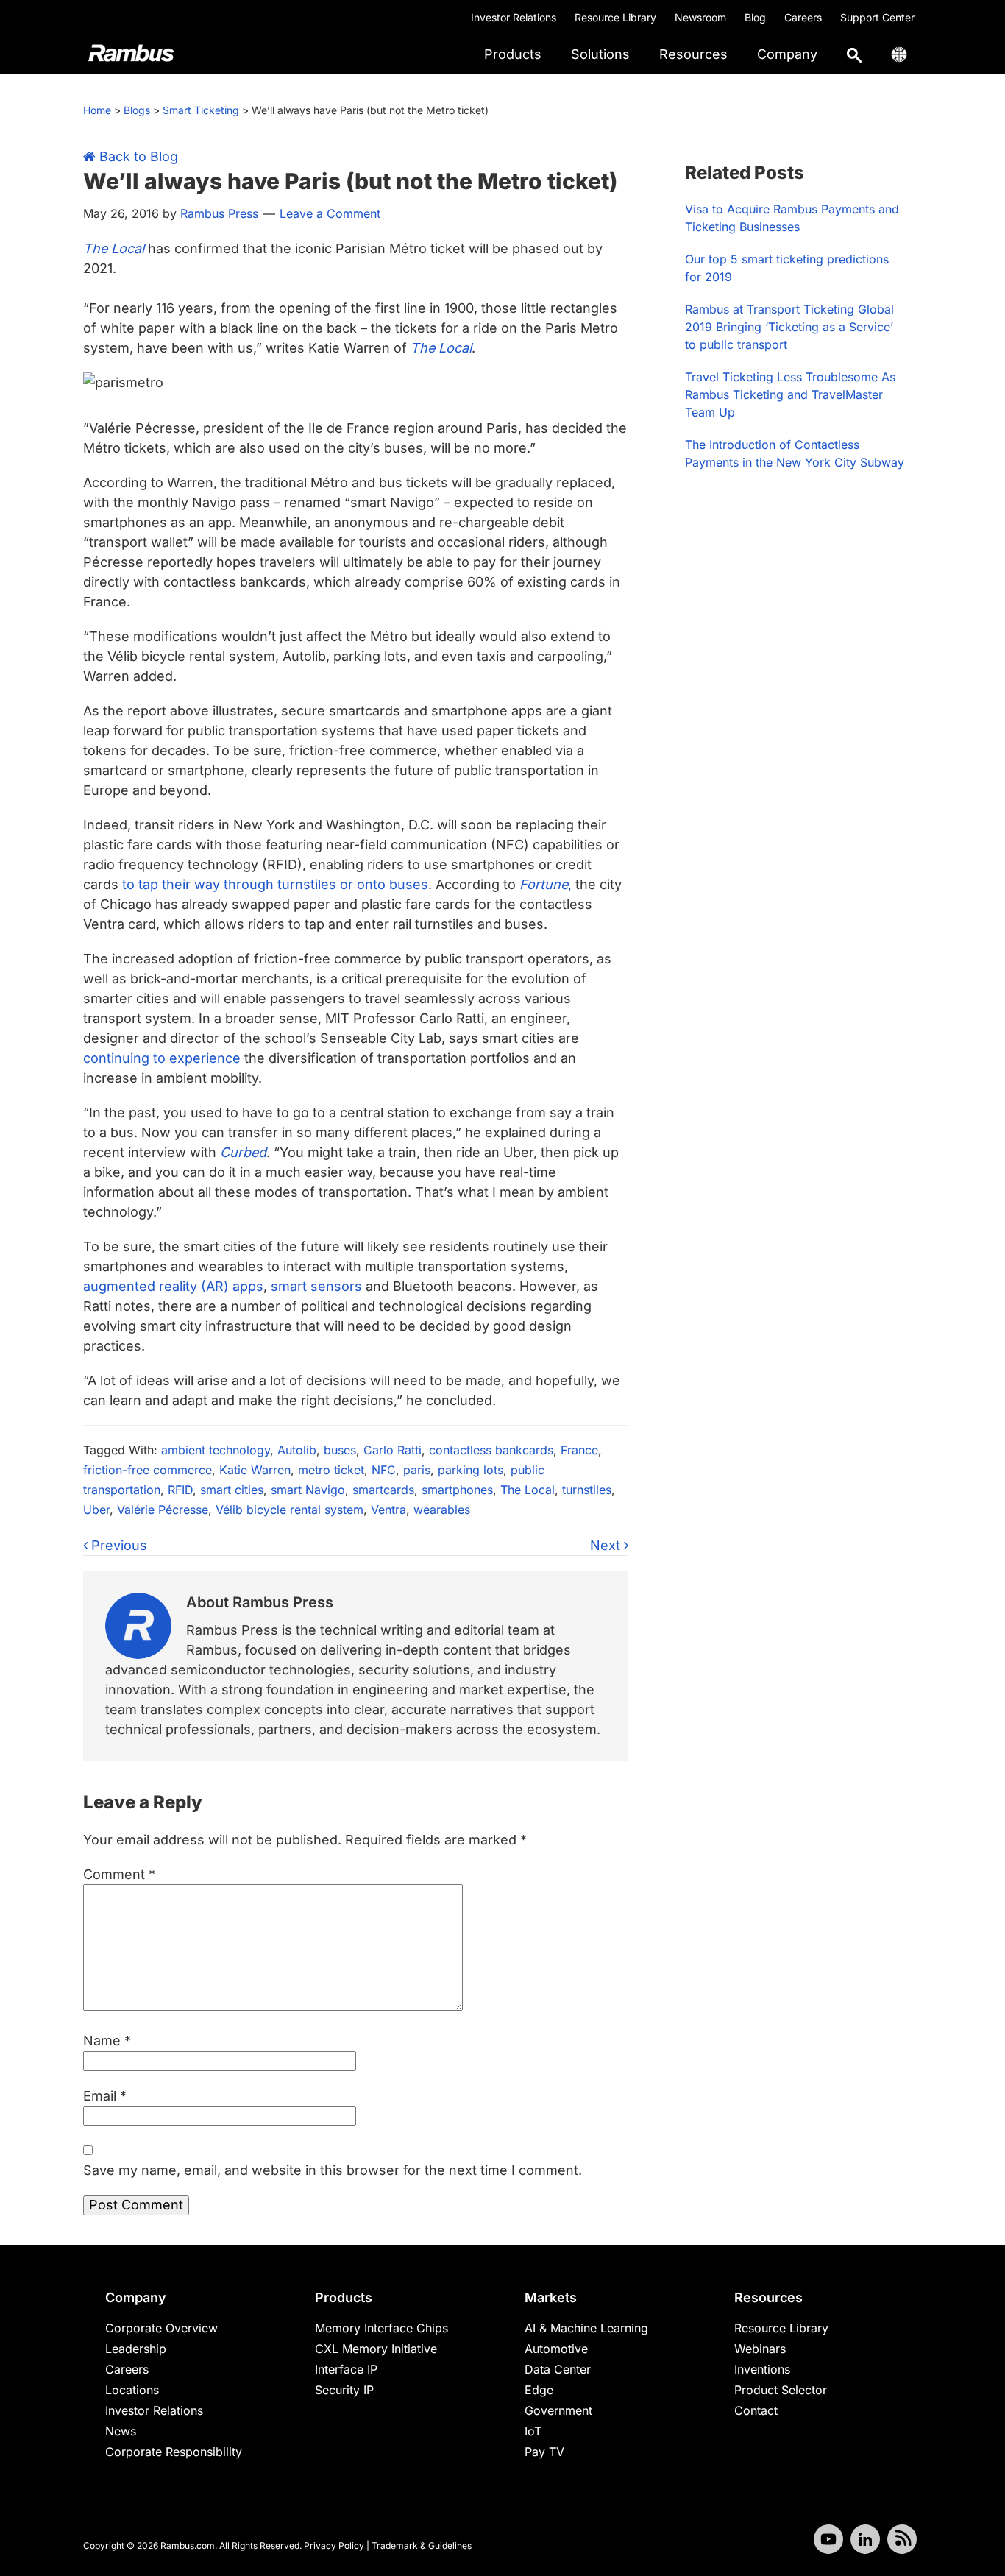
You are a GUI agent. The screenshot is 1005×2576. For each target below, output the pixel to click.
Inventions (762, 2369)
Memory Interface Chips (381, 2328)
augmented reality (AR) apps (173, 1286)
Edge (539, 2390)
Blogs (137, 110)
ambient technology (216, 1450)
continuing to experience (162, 1058)
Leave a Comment (330, 213)
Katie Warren (255, 1470)
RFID (180, 1490)
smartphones (457, 1490)
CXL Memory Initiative (376, 2349)
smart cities (232, 1490)
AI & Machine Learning (586, 2328)
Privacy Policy (334, 2545)
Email (105, 2096)
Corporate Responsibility (174, 2452)
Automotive (556, 2349)
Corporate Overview (161, 2328)
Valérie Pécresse (163, 1510)
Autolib (297, 1450)
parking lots (470, 1470)
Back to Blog (137, 156)
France (579, 1450)
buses (340, 1450)
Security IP (344, 2390)
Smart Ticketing (201, 110)
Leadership (136, 2349)
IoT (533, 2431)
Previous (117, 1545)
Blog (755, 17)
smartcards (383, 1490)
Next (607, 1545)
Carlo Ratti (393, 1450)
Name (107, 2041)
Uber (96, 1510)
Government (558, 2410)
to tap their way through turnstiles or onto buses (275, 884)
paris (417, 1470)
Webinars (760, 2349)
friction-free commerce (148, 1470)
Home (97, 110)
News (121, 2431)
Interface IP (346, 2369)
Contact (756, 2410)
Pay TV (544, 2452)
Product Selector (781, 2390)
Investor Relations (514, 17)
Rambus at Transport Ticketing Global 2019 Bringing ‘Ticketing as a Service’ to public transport (789, 327)
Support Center (877, 17)
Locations (132, 2390)
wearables (442, 1510)
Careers (803, 17)
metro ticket (331, 1470)
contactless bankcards (491, 1450)
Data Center (558, 2369)
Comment (119, 1874)
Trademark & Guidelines (422, 2545)
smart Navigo (308, 1490)
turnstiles (587, 1490)
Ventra (388, 1510)
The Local (528, 1490)
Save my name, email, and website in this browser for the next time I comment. (333, 2170)
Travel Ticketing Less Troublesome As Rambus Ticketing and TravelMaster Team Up (790, 394)
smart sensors (316, 1286)
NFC (384, 1470)
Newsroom (700, 17)
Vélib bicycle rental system (290, 1510)
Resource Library (615, 17)
